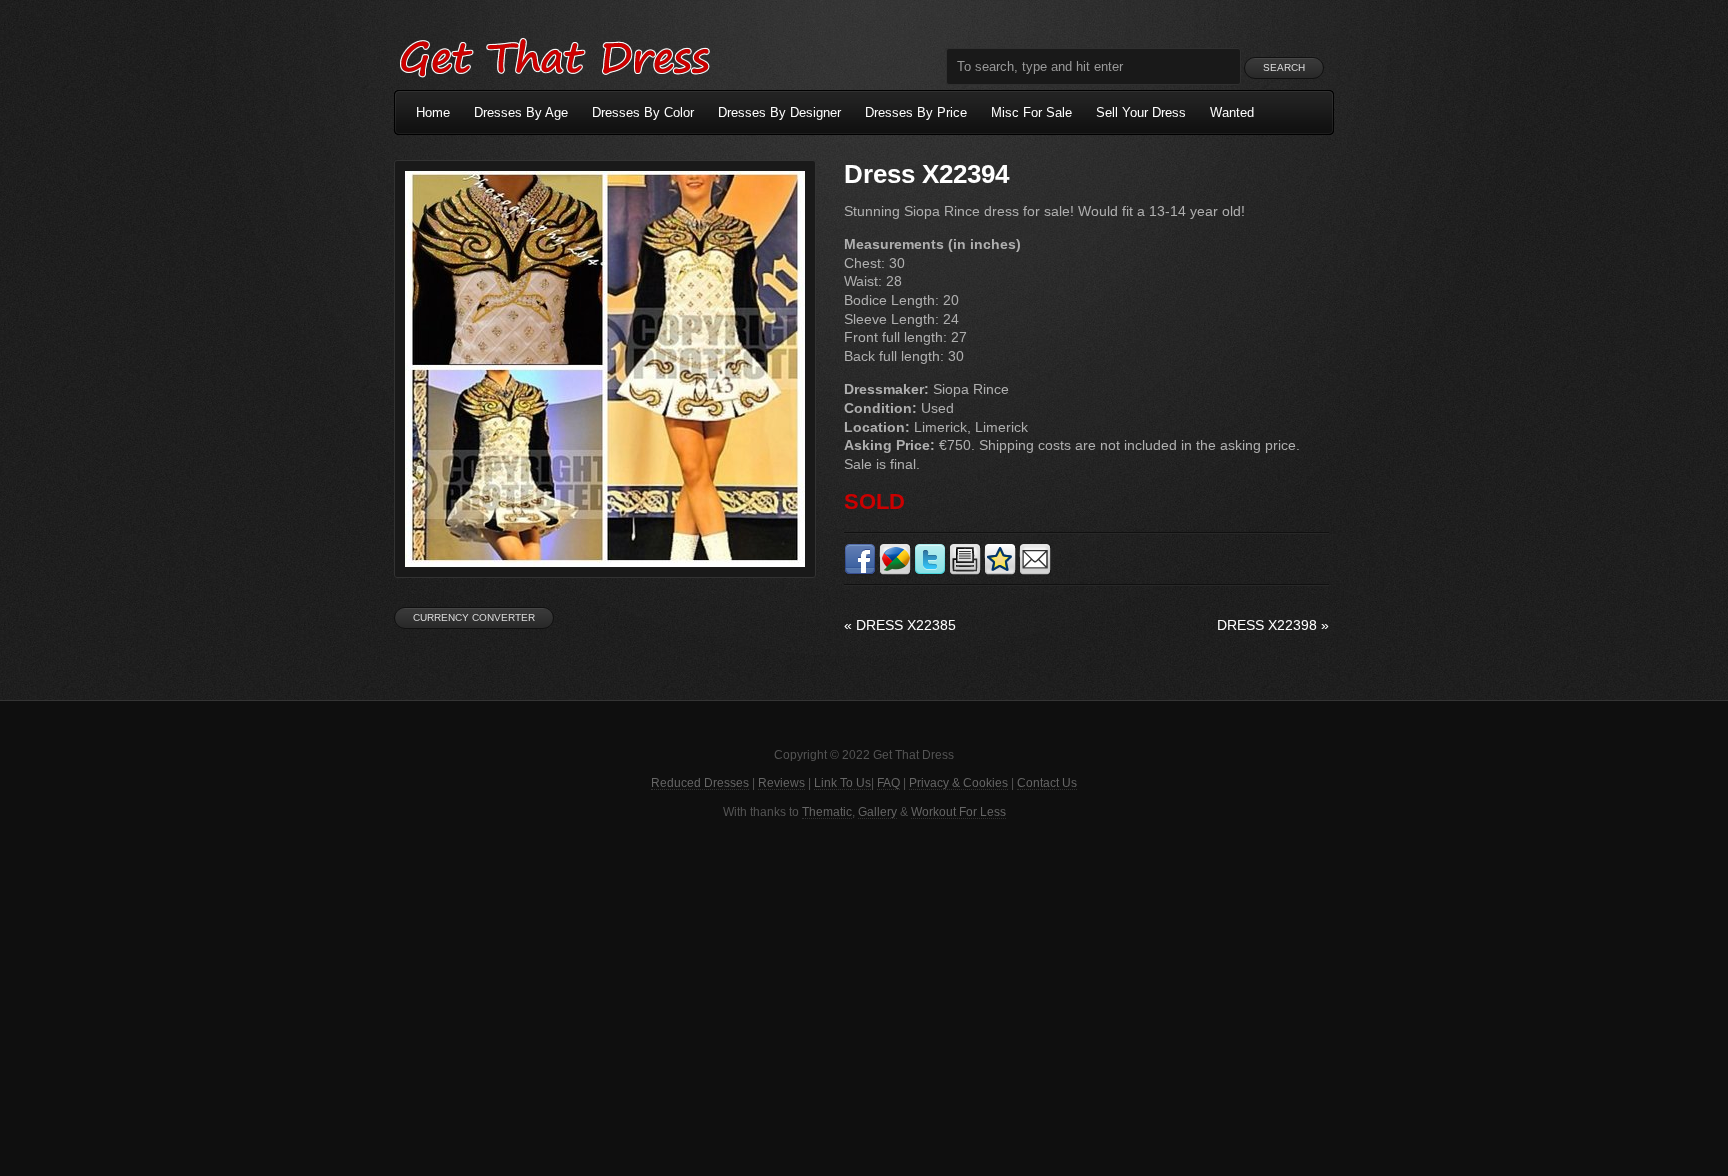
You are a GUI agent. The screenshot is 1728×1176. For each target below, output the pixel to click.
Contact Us (1047, 783)
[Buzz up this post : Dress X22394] (895, 571)
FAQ (888, 783)
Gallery (877, 812)
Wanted (1232, 112)
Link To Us (842, 783)
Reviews (781, 783)
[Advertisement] (864, 996)
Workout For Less (958, 812)
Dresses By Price (916, 112)
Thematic (827, 812)
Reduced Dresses (700, 783)
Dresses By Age (521, 112)
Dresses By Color (643, 112)
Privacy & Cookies (958, 783)
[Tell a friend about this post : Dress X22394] (1035, 571)
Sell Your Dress (1141, 112)
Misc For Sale (1031, 112)
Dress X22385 (900, 625)
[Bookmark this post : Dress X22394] (1000, 571)
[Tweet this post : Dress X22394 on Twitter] (930, 571)
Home (433, 112)
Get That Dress (554, 55)
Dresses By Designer (779, 112)
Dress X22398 (1273, 625)
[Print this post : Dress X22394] (965, 571)
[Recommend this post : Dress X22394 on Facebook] (860, 571)
